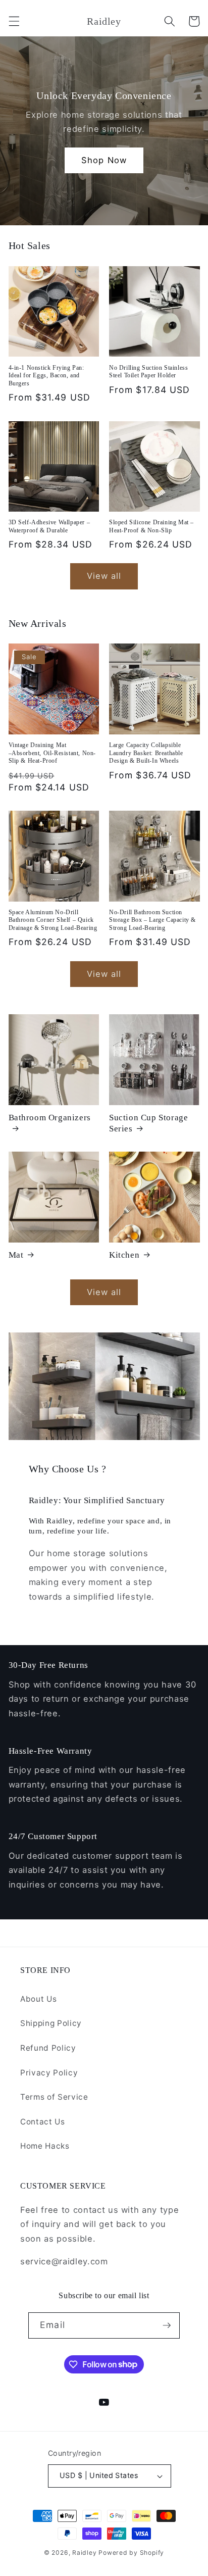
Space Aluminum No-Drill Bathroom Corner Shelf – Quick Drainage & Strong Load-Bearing (53, 920)
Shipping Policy (51, 2023)
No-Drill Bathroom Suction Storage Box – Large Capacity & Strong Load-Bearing (152, 920)
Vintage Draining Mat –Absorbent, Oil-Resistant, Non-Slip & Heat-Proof (53, 753)
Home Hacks (45, 2146)
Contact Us (43, 2122)
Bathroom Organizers (50, 1118)
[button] (14, 21)
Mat (16, 1255)
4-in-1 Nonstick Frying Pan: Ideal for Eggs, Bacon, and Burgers (46, 376)
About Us (38, 1999)
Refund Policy (48, 2048)
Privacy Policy (49, 2073)
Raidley (84, 2553)
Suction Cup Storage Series (148, 1123)
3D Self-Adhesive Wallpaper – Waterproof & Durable (49, 526)
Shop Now (104, 160)
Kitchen (124, 1255)
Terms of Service (54, 2097)
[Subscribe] (167, 2325)
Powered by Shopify (131, 2553)
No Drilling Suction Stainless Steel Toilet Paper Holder (148, 372)
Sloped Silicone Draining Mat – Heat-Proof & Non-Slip (151, 526)
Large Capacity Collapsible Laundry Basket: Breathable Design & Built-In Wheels (146, 753)
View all (104, 576)
